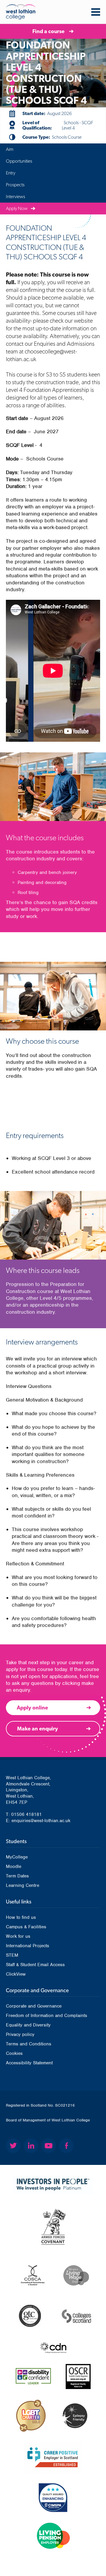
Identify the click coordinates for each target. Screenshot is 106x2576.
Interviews (15, 197)
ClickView (16, 1974)
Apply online (32, 1708)
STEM (12, 1955)
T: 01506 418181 (24, 1814)
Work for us (18, 1936)
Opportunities (19, 161)
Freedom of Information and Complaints (47, 2016)
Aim (10, 149)
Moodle (14, 1866)
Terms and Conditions (29, 2044)
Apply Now (17, 208)
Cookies (14, 2053)
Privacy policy (20, 2034)
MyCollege (17, 1857)
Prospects (15, 185)
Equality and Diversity (28, 2025)
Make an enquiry (38, 1729)
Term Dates (17, 1876)
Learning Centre (23, 1885)
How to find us (21, 1917)
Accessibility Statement (29, 2063)
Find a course (48, 31)
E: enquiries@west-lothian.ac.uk (38, 1821)
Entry (11, 173)
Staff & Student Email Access (35, 1965)
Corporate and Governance (34, 2006)
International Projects (28, 1946)
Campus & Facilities (26, 1927)
